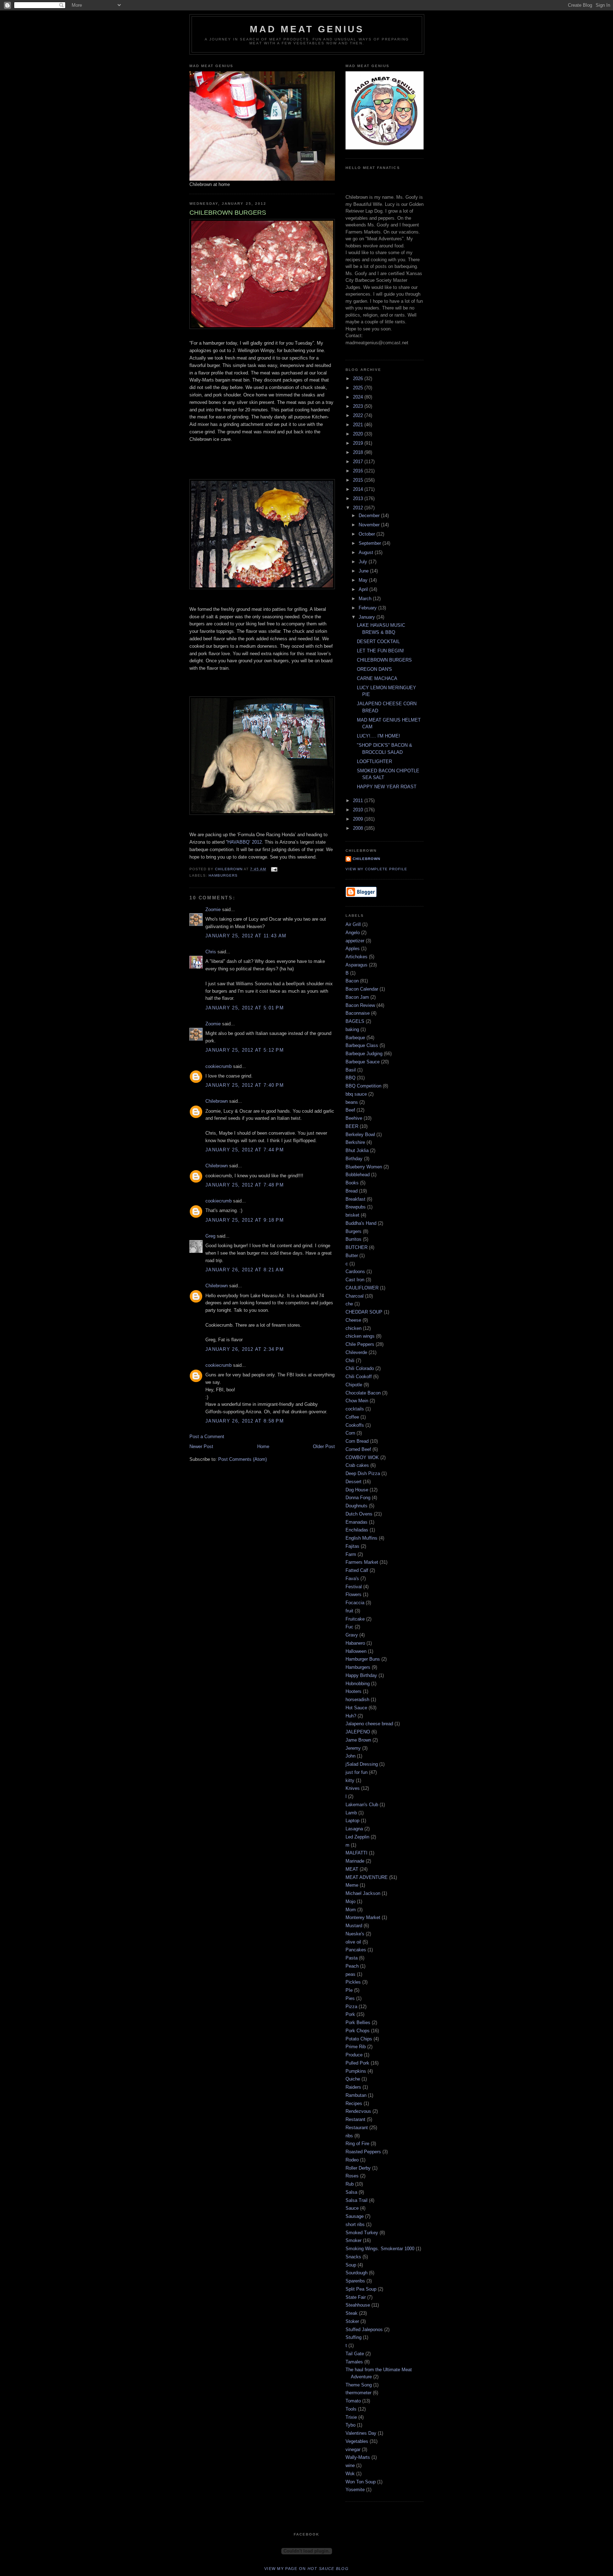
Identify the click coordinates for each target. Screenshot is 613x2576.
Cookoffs (355, 1425)
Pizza (351, 2007)
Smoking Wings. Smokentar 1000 (380, 2249)
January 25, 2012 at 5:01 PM (245, 1008)
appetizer (355, 941)
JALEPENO (358, 1732)
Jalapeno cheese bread (369, 1724)
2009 (359, 819)
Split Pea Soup (361, 2289)
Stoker (352, 2321)
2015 (359, 480)
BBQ (350, 1078)
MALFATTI (357, 1853)
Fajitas (352, 1546)
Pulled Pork (357, 2063)
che (349, 1304)
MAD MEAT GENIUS (307, 29)
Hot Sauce (356, 1708)
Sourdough (357, 2273)
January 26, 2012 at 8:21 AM (245, 1270)
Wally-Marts (358, 2457)
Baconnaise (358, 1013)
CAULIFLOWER (362, 1288)
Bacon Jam (357, 997)
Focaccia (355, 1603)
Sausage (355, 2216)
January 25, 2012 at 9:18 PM (245, 1220)
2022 (359, 415)
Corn (350, 1433)
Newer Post (201, 1446)
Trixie (351, 2417)
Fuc (349, 1627)
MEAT (352, 1869)
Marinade (355, 1861)
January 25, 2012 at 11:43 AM (246, 936)
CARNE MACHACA (377, 678)
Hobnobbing (358, 1684)
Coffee (352, 1417)
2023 (359, 406)
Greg (210, 1236)
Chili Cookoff (359, 1377)
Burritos (354, 1239)
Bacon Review (360, 1005)
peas (350, 1974)
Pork (350, 2014)
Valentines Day (361, 2433)
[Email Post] (274, 869)
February (368, 608)
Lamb (351, 1813)
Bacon (352, 981)
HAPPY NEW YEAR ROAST (387, 787)
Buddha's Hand (361, 1223)
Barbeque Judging (364, 1054)
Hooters (354, 1691)
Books (352, 1183)
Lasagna (354, 1829)
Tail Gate (355, 2354)
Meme (352, 1885)
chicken (354, 1328)
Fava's (352, 1579)
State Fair (356, 2297)
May (364, 580)
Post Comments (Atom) (242, 1459)
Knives (353, 1788)
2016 (359, 471)
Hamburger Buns (363, 1659)
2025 (359, 388)
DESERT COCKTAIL (378, 642)
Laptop (352, 1821)
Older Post (324, 1446)
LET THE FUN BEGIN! (380, 651)
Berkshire (355, 1142)
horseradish (357, 1700)
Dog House (357, 1490)
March (366, 599)
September (371, 543)
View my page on (306, 2569)
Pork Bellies (358, 2023)
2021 (359, 425)
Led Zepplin (357, 1837)
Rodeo (352, 2160)
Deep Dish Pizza (363, 1473)
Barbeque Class (362, 1045)
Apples (353, 949)
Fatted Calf (357, 1570)
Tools (351, 2409)
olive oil (353, 1942)
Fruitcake (355, 1619)
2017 (359, 462)
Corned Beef (358, 1449)
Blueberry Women (364, 1167)
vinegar (353, 2449)
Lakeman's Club (362, 1805)
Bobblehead (358, 1175)
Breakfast (355, 1199)
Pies (350, 1998)
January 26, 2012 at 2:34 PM (245, 1349)
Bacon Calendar (362, 989)
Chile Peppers (360, 1344)
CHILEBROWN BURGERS (384, 660)
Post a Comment (207, 1437)
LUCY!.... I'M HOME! (379, 736)
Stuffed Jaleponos (364, 2330)
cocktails (355, 1409)
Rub (350, 2184)
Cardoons (355, 1271)
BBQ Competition (363, 1086)
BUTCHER (357, 1247)
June (364, 571)
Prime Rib (356, 2047)
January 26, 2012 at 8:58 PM (245, 1421)
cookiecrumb (219, 1066)
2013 (359, 498)
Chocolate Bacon (363, 1393)
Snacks (353, 2257)
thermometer (358, 2393)
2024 (359, 397)
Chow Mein (357, 1401)
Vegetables (357, 2441)
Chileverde (356, 1352)
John (350, 1756)
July (364, 562)
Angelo (353, 933)
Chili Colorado (360, 1368)
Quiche (353, 2079)
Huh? (351, 1716)
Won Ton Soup (361, 2482)
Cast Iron (355, 1280)
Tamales (354, 2362)
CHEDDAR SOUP (364, 1312)
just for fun (357, 1772)
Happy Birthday (361, 1675)
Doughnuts (357, 1506)
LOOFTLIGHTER (374, 761)
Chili (350, 1361)
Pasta (352, 1958)
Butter (352, 1256)
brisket (352, 1215)
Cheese (353, 1320)
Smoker (354, 2240)
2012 (359, 508)
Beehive (354, 1118)
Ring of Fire (357, 2144)
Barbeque (355, 1038)
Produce (354, 2055)
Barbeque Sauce (363, 1062)
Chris (211, 952)
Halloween (356, 1651)
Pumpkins (356, 2071)
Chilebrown (217, 1101)
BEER (352, 1126)
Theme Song (359, 2385)
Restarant (355, 2119)
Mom (351, 1910)
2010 (359, 810)
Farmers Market (362, 1562)
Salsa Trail (357, 2200)
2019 (359, 443)
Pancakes (356, 1950)
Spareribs (355, 2281)
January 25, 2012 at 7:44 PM (245, 1150)
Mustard (354, 1926)
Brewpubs (356, 1207)
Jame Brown (358, 1740)
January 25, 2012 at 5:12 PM (245, 1050)
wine (350, 2465)
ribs (349, 2136)
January (368, 617)
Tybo (350, 2425)
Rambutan (356, 2095)
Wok (350, 2474)
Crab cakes (357, 1465)
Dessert (354, 1482)
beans (352, 1102)
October (368, 534)
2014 (359, 489)
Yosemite (355, 2490)
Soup (351, 2265)
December (370, 516)
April (364, 589)
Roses (352, 2176)
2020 (359, 434)
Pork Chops (358, 2031)
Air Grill (353, 924)
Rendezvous (358, 2111)
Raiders (353, 2087)
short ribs (355, 2224)
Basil (351, 1070)
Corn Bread (357, 1441)
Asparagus (357, 965)
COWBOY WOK (362, 1457)
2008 (359, 828)
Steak (352, 2313)
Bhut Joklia (357, 1150)
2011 (359, 801)
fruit (349, 1611)
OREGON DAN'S (374, 669)
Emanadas (357, 1522)
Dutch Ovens (359, 1514)
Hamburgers (223, 875)
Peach (352, 1966)
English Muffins (361, 1538)
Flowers (354, 1594)
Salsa (351, 2192)
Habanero (355, 1643)
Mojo (350, 1901)
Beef (350, 1110)
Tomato (353, 2401)
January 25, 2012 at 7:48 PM (245, 1185)
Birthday (354, 1159)
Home (263, 1446)
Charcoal (355, 1296)
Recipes (354, 2103)
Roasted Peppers (363, 2152)
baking (352, 1029)
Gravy (352, 1635)
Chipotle (354, 1385)
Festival (354, 1587)
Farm (351, 1554)
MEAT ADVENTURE (367, 1877)
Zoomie (213, 909)
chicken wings (360, 1336)
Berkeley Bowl (360, 1134)
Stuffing (354, 2337)
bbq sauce (356, 1094)
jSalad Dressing (362, 1764)
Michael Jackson (363, 1893)
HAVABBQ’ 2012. (245, 842)
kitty (350, 1780)
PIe (349, 1990)
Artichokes (357, 957)
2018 (359, 452)
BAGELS (355, 1021)
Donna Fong (358, 1498)
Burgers (354, 1231)
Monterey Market (363, 1917)
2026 (359, 379)
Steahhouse (358, 2305)
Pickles (353, 1982)
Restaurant (357, 2128)
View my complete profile (376, 869)
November (370, 525)
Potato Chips (359, 2039)
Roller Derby (358, 2168)
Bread (352, 1191)
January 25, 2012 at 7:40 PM (245, 1085)
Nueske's (355, 1934)
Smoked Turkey (362, 2233)
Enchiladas (357, 1530)
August (367, 552)
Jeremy (353, 1748)
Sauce (352, 2208)
